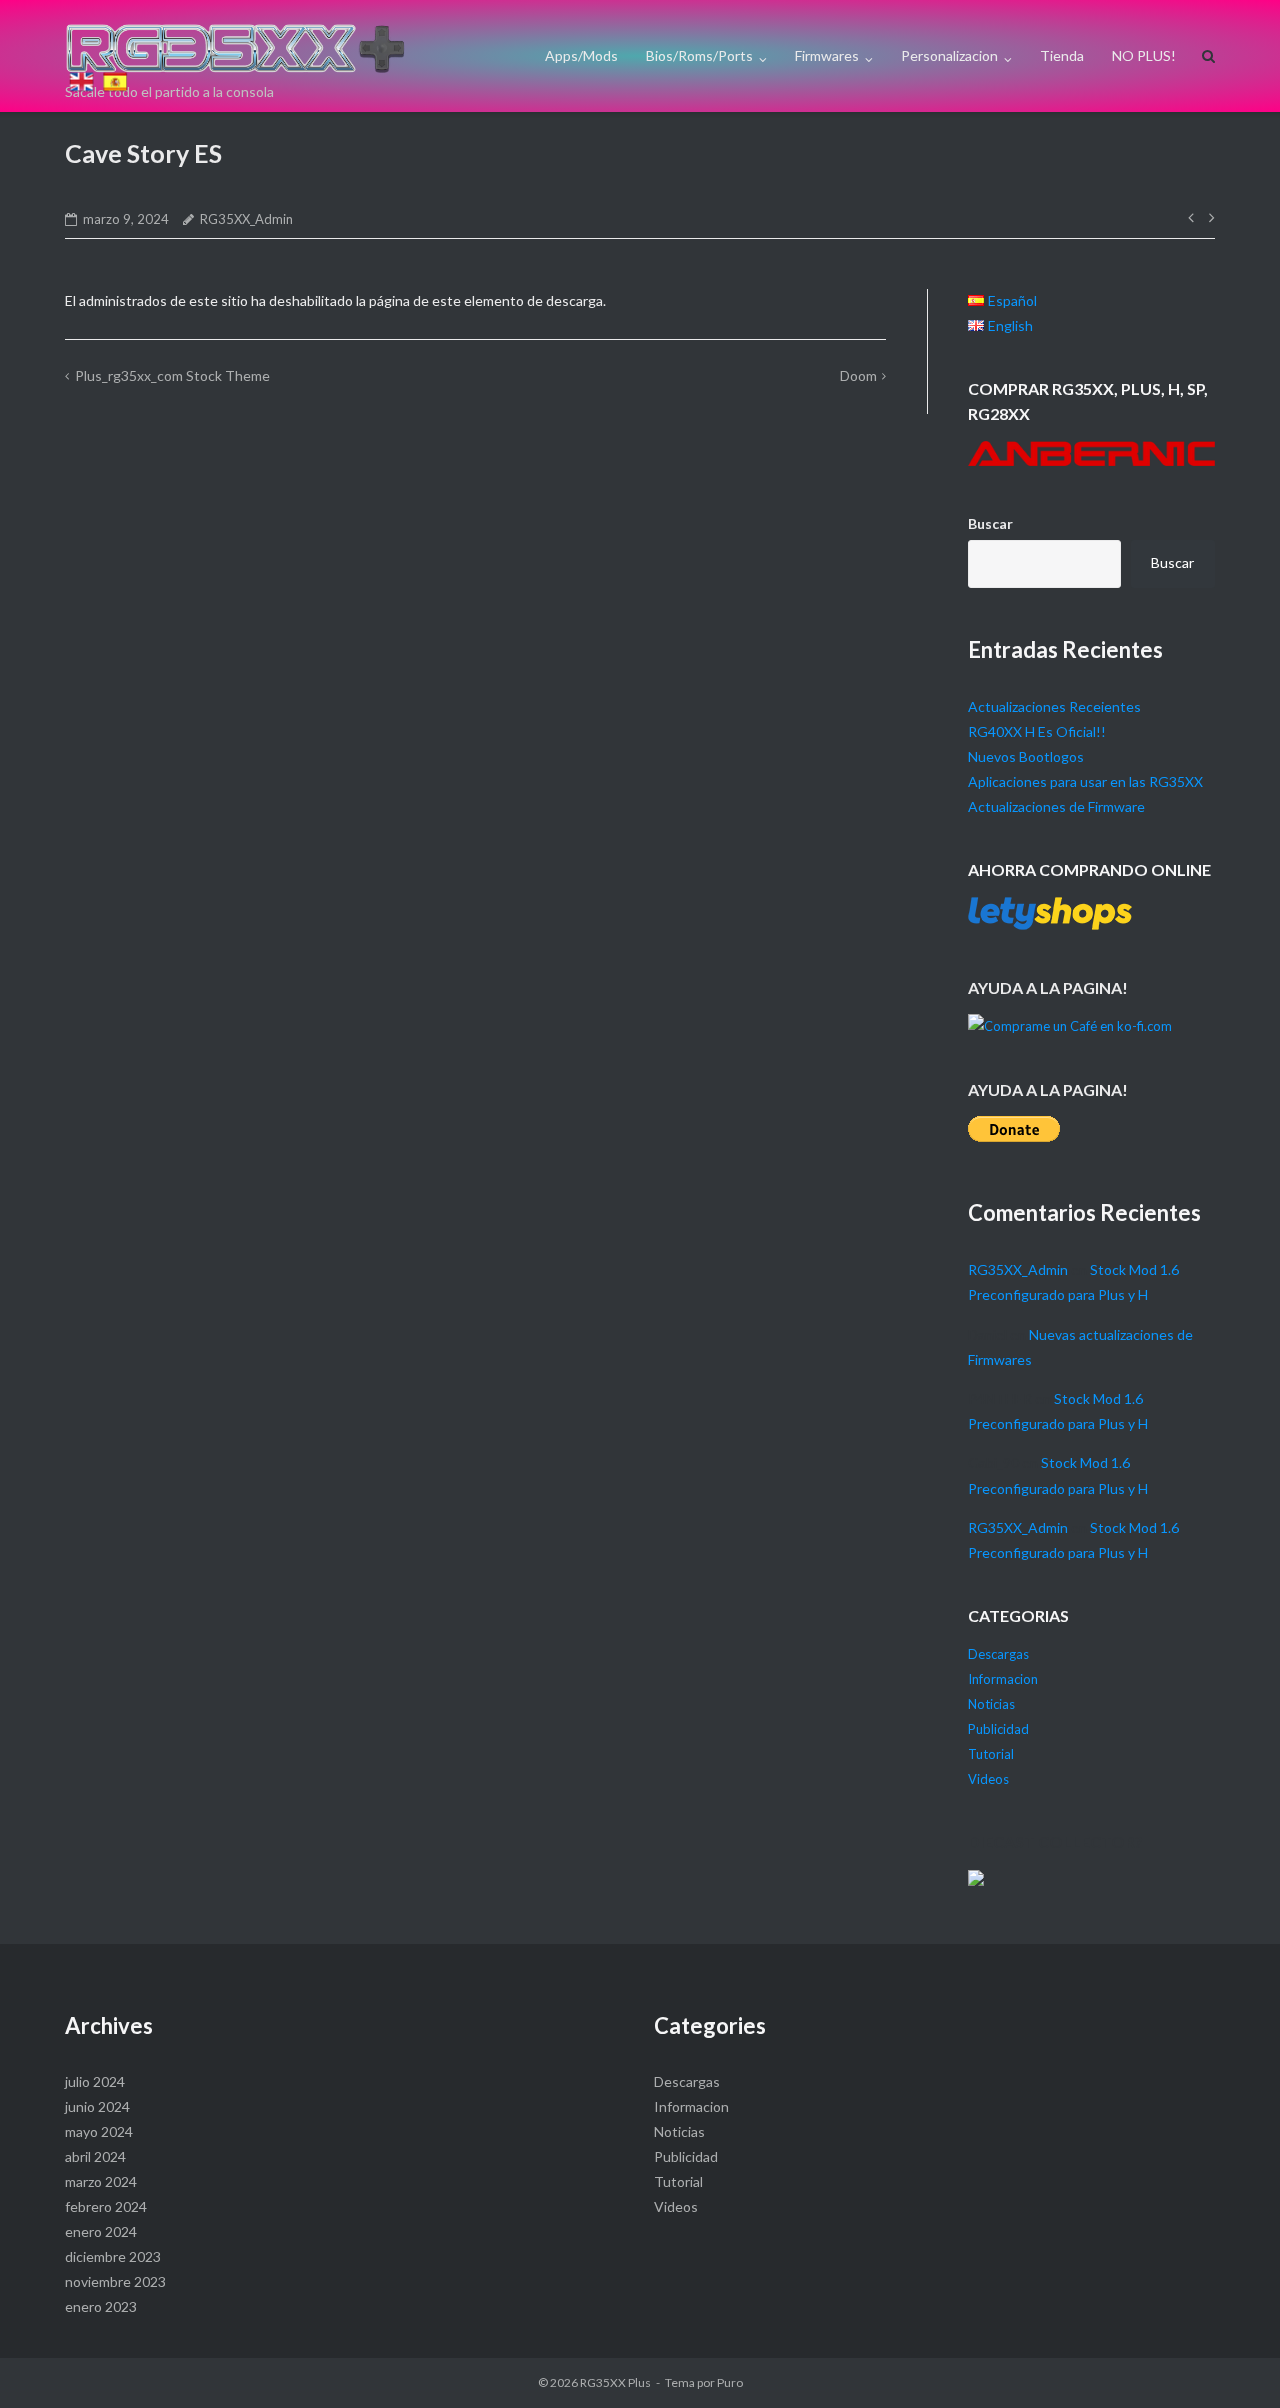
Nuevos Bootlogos (1026, 756)
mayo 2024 (99, 2131)
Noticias (991, 1704)
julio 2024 (95, 2081)
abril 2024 (95, 2156)
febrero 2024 (106, 2206)
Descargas (998, 1654)
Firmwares (827, 55)
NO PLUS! (1144, 55)
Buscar (990, 523)
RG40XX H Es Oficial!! (1037, 731)
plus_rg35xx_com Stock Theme (172, 375)
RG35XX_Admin (246, 219)
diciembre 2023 (113, 2256)
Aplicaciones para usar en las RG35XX (1085, 781)
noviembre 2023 (115, 2281)
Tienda (1062, 55)
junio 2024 (97, 2106)
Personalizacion (949, 55)
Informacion (1003, 1679)
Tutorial (991, 1754)
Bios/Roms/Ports (699, 55)
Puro (730, 2382)
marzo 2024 (101, 2181)
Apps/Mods (581, 55)
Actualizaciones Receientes (1054, 706)
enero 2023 (101, 2306)
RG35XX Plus (615, 2382)
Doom (858, 375)
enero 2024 (101, 2231)
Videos (988, 1779)
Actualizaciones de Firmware (1056, 806)
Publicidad (998, 1729)
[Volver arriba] (78, 54)
